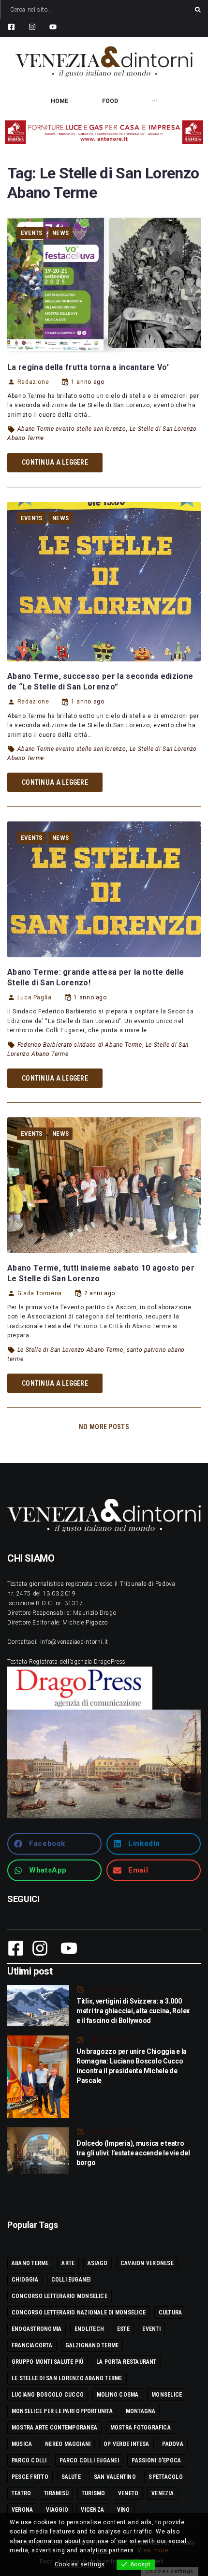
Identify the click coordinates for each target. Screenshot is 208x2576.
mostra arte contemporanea (54, 2428)
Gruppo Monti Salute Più (48, 2362)
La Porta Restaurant (126, 2362)
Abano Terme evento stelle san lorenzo (72, 429)
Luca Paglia (35, 997)
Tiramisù (56, 2493)
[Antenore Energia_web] (104, 132)
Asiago (97, 2263)
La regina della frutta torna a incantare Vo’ (88, 367)
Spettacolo (165, 2477)
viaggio (57, 2510)
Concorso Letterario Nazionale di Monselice (79, 2313)
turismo (94, 2493)
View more (153, 2550)
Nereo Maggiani (68, 2444)
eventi (151, 2329)
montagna (141, 2411)
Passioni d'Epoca (156, 2460)
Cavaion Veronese (147, 2263)
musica (22, 2444)
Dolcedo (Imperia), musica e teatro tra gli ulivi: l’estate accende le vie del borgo (133, 2153)
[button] (54, 1844)
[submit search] (198, 10)
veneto (128, 2493)
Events (32, 233)
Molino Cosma (118, 2395)
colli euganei (71, 2280)
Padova (172, 2444)
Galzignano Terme (92, 2345)
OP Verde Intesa (126, 2444)
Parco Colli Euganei (89, 2460)
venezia (163, 2493)
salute (71, 2477)
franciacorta (32, 2345)
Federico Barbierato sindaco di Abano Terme (80, 1045)
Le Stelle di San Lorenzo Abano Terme (70, 1350)
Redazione (33, 382)
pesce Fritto (30, 2477)
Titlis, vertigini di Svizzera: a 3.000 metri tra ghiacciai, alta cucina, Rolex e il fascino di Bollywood (133, 2011)
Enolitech (89, 2329)
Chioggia (25, 2280)
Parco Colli (29, 2460)
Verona (22, 2510)
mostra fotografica (141, 2428)
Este (123, 2329)
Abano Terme (30, 2263)
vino (124, 2510)
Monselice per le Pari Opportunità (62, 2411)
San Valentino (115, 2477)
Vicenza (92, 2510)
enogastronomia (37, 2329)
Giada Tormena (40, 1293)
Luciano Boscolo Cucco (48, 2395)
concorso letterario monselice (59, 2296)
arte (68, 2263)
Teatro (21, 2493)
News (60, 233)
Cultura (171, 2313)
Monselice (167, 2395)
